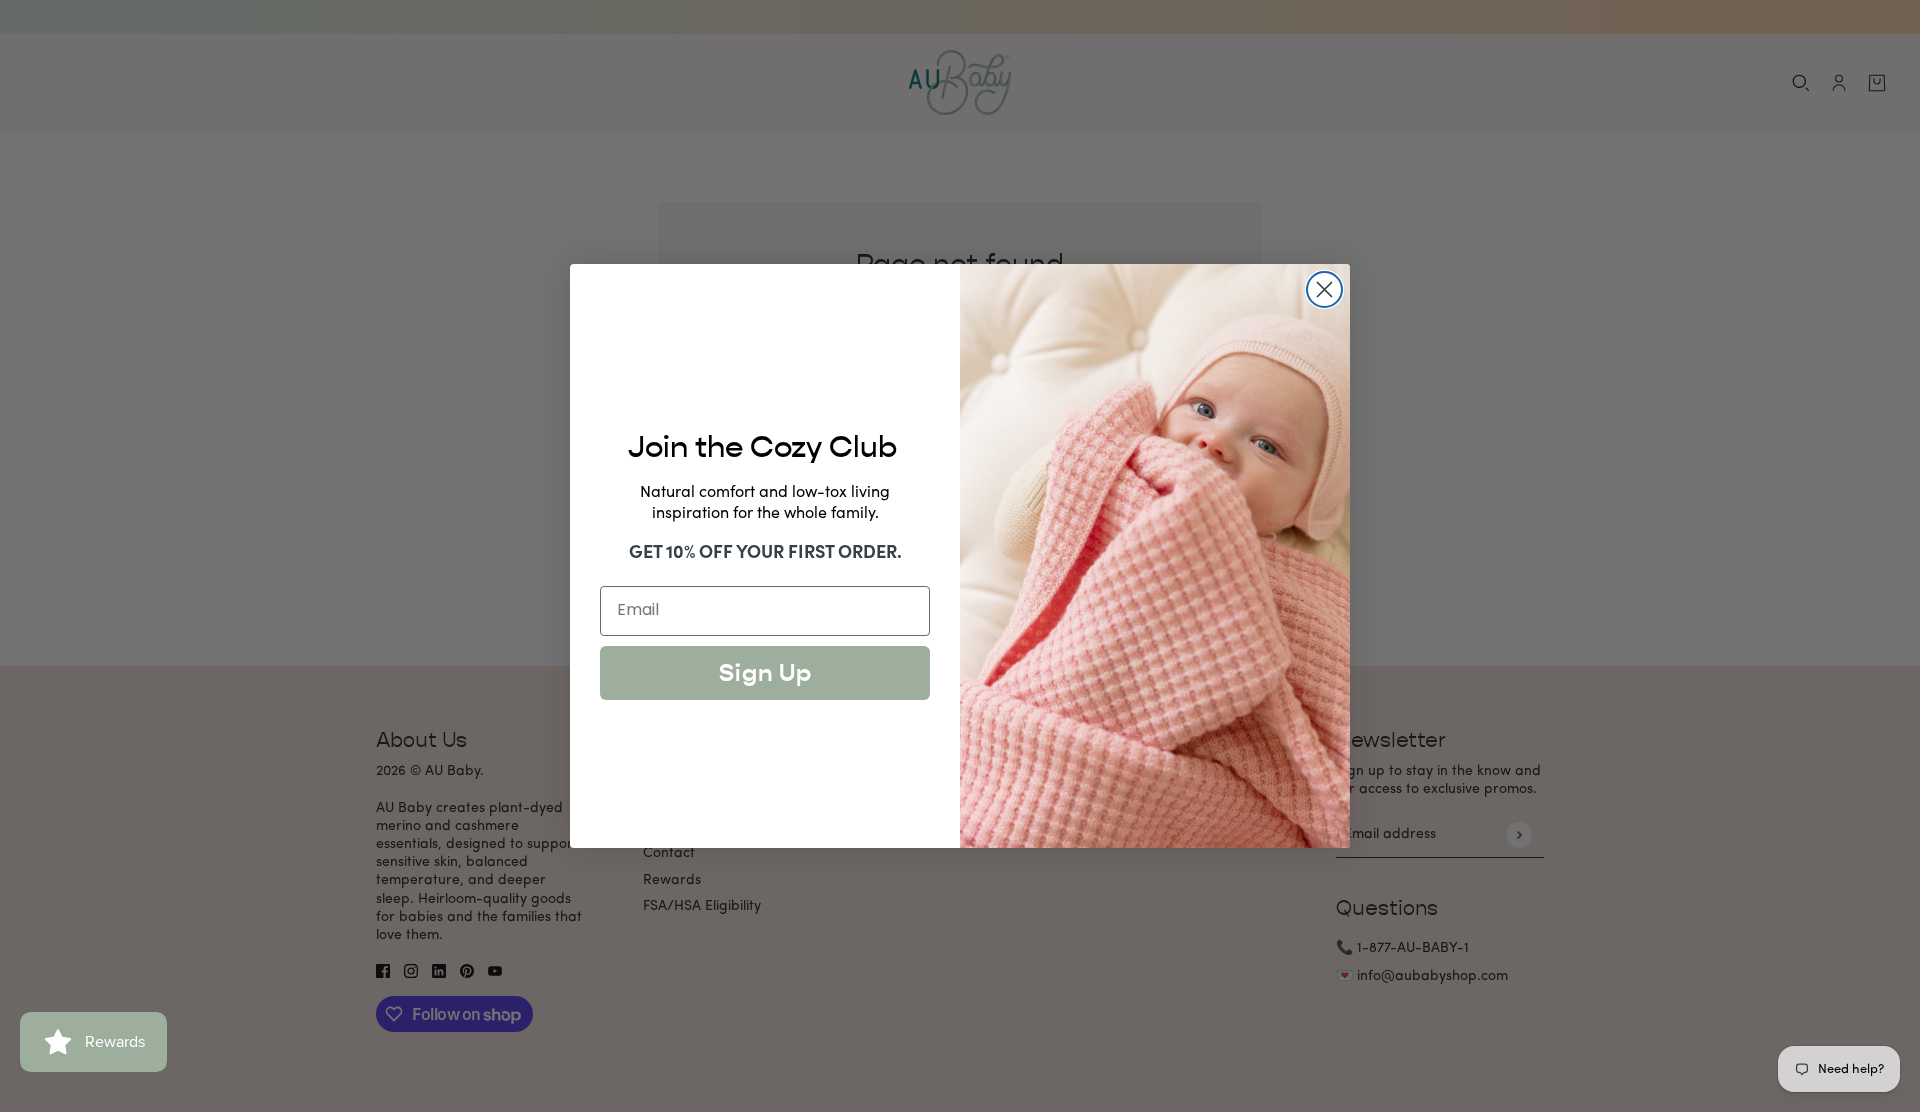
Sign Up (765, 673)
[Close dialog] (1324, 289)
